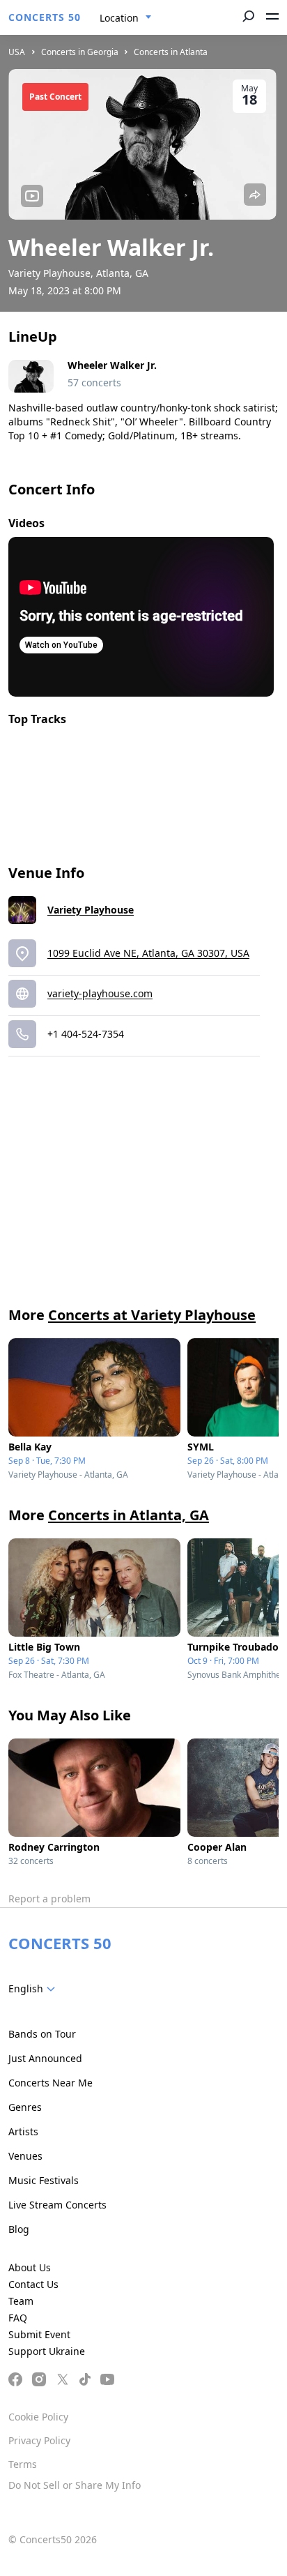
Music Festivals (44, 2180)
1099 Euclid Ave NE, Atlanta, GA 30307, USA (148, 953)
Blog (19, 2229)
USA (17, 52)
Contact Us (33, 2284)
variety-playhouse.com (100, 993)
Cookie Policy (38, 2417)
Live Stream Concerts (57, 2205)
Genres (25, 2107)
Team (21, 2301)
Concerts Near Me (51, 2083)
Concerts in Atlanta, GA (129, 1515)
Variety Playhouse (91, 910)
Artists (23, 2131)
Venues (25, 2156)
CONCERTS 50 (45, 17)
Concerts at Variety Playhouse (152, 1315)
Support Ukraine (47, 2351)
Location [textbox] (119, 18)
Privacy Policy (39, 2440)
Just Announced (45, 2058)
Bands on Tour (42, 2034)
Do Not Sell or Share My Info (75, 2485)
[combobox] (126, 18)
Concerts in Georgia (80, 52)
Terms (23, 2464)
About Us (30, 2267)
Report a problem (49, 1899)
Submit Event (39, 2334)
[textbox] (34, 1989)
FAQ (18, 2318)
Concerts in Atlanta (171, 52)
